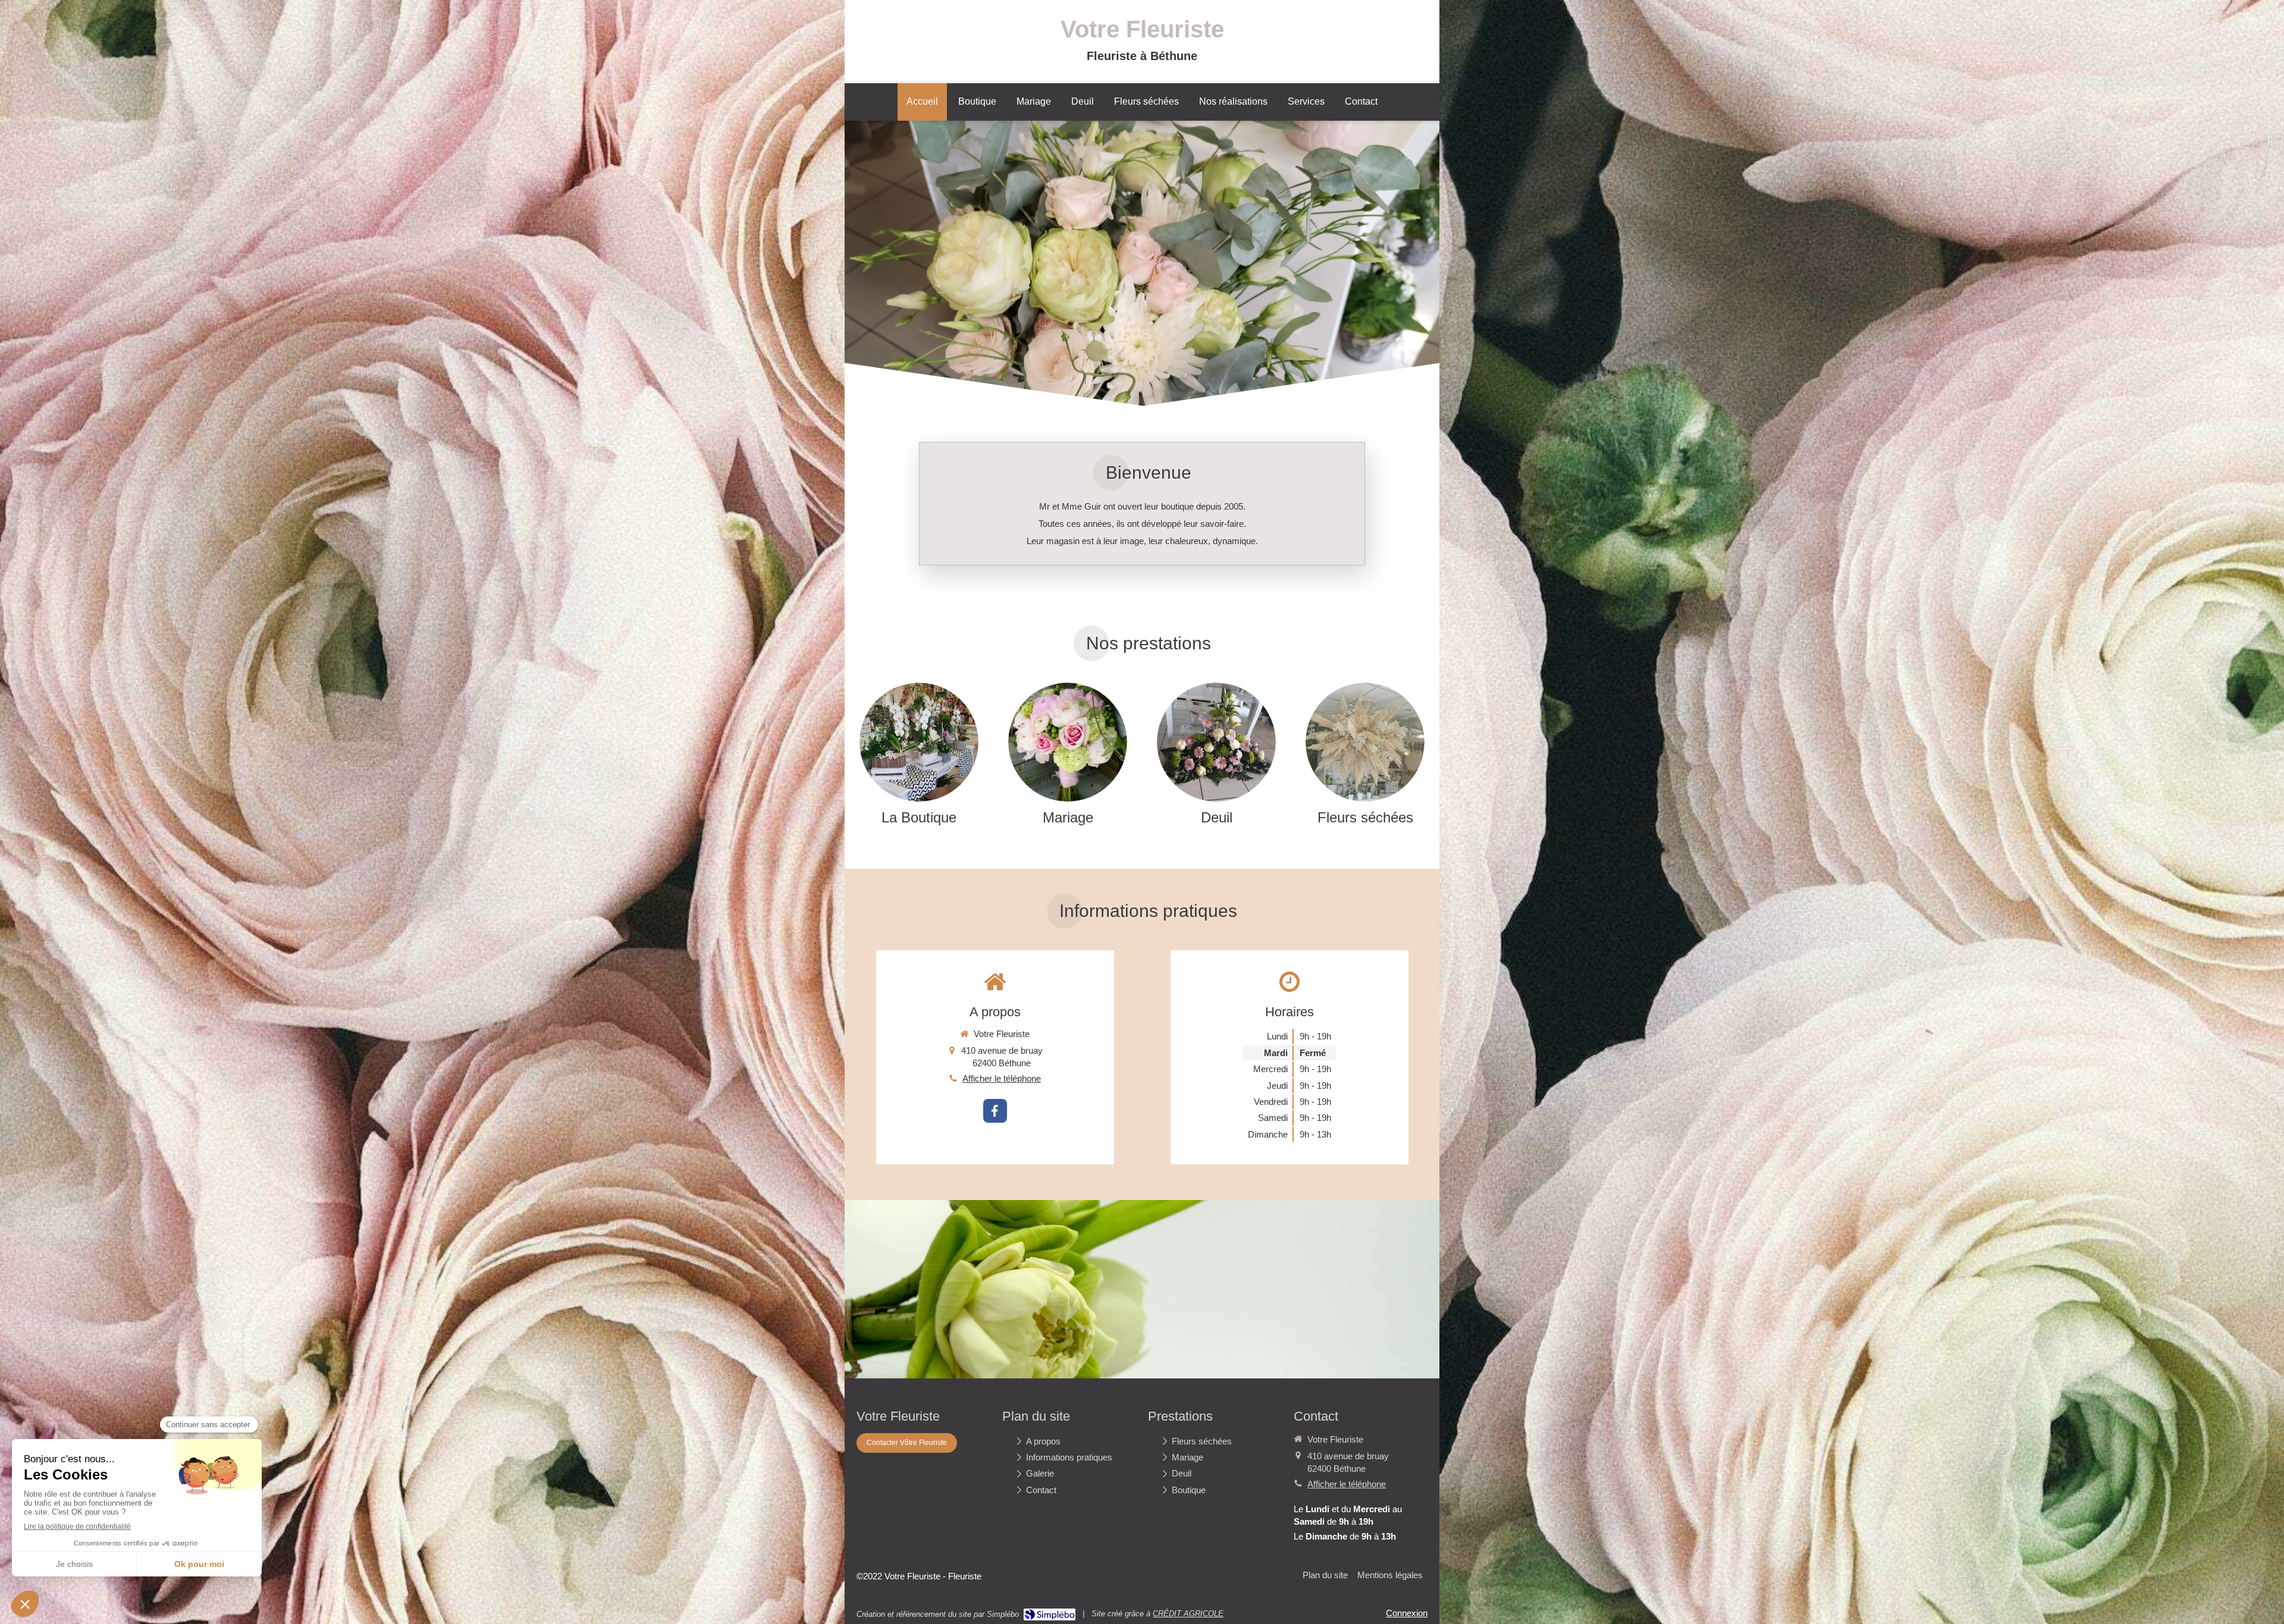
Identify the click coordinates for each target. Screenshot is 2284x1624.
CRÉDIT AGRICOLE (1188, 1614)
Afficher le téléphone (1002, 1078)
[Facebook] (995, 1111)
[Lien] (919, 742)
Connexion (1407, 1613)
